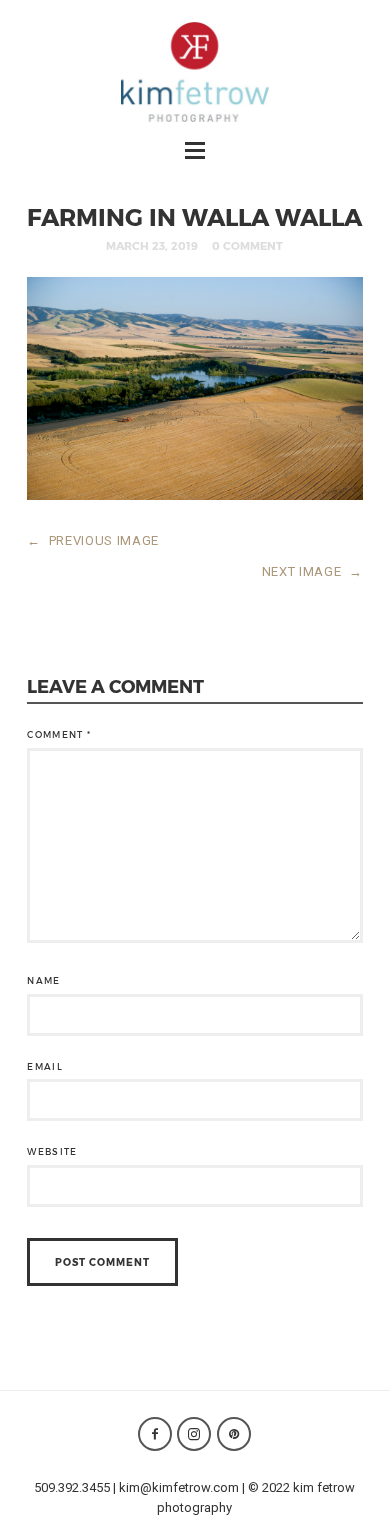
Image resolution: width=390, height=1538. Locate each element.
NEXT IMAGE (312, 571)
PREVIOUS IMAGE (93, 540)
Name (43, 980)
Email (45, 1066)
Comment (59, 734)
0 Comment (247, 245)
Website (52, 1151)
